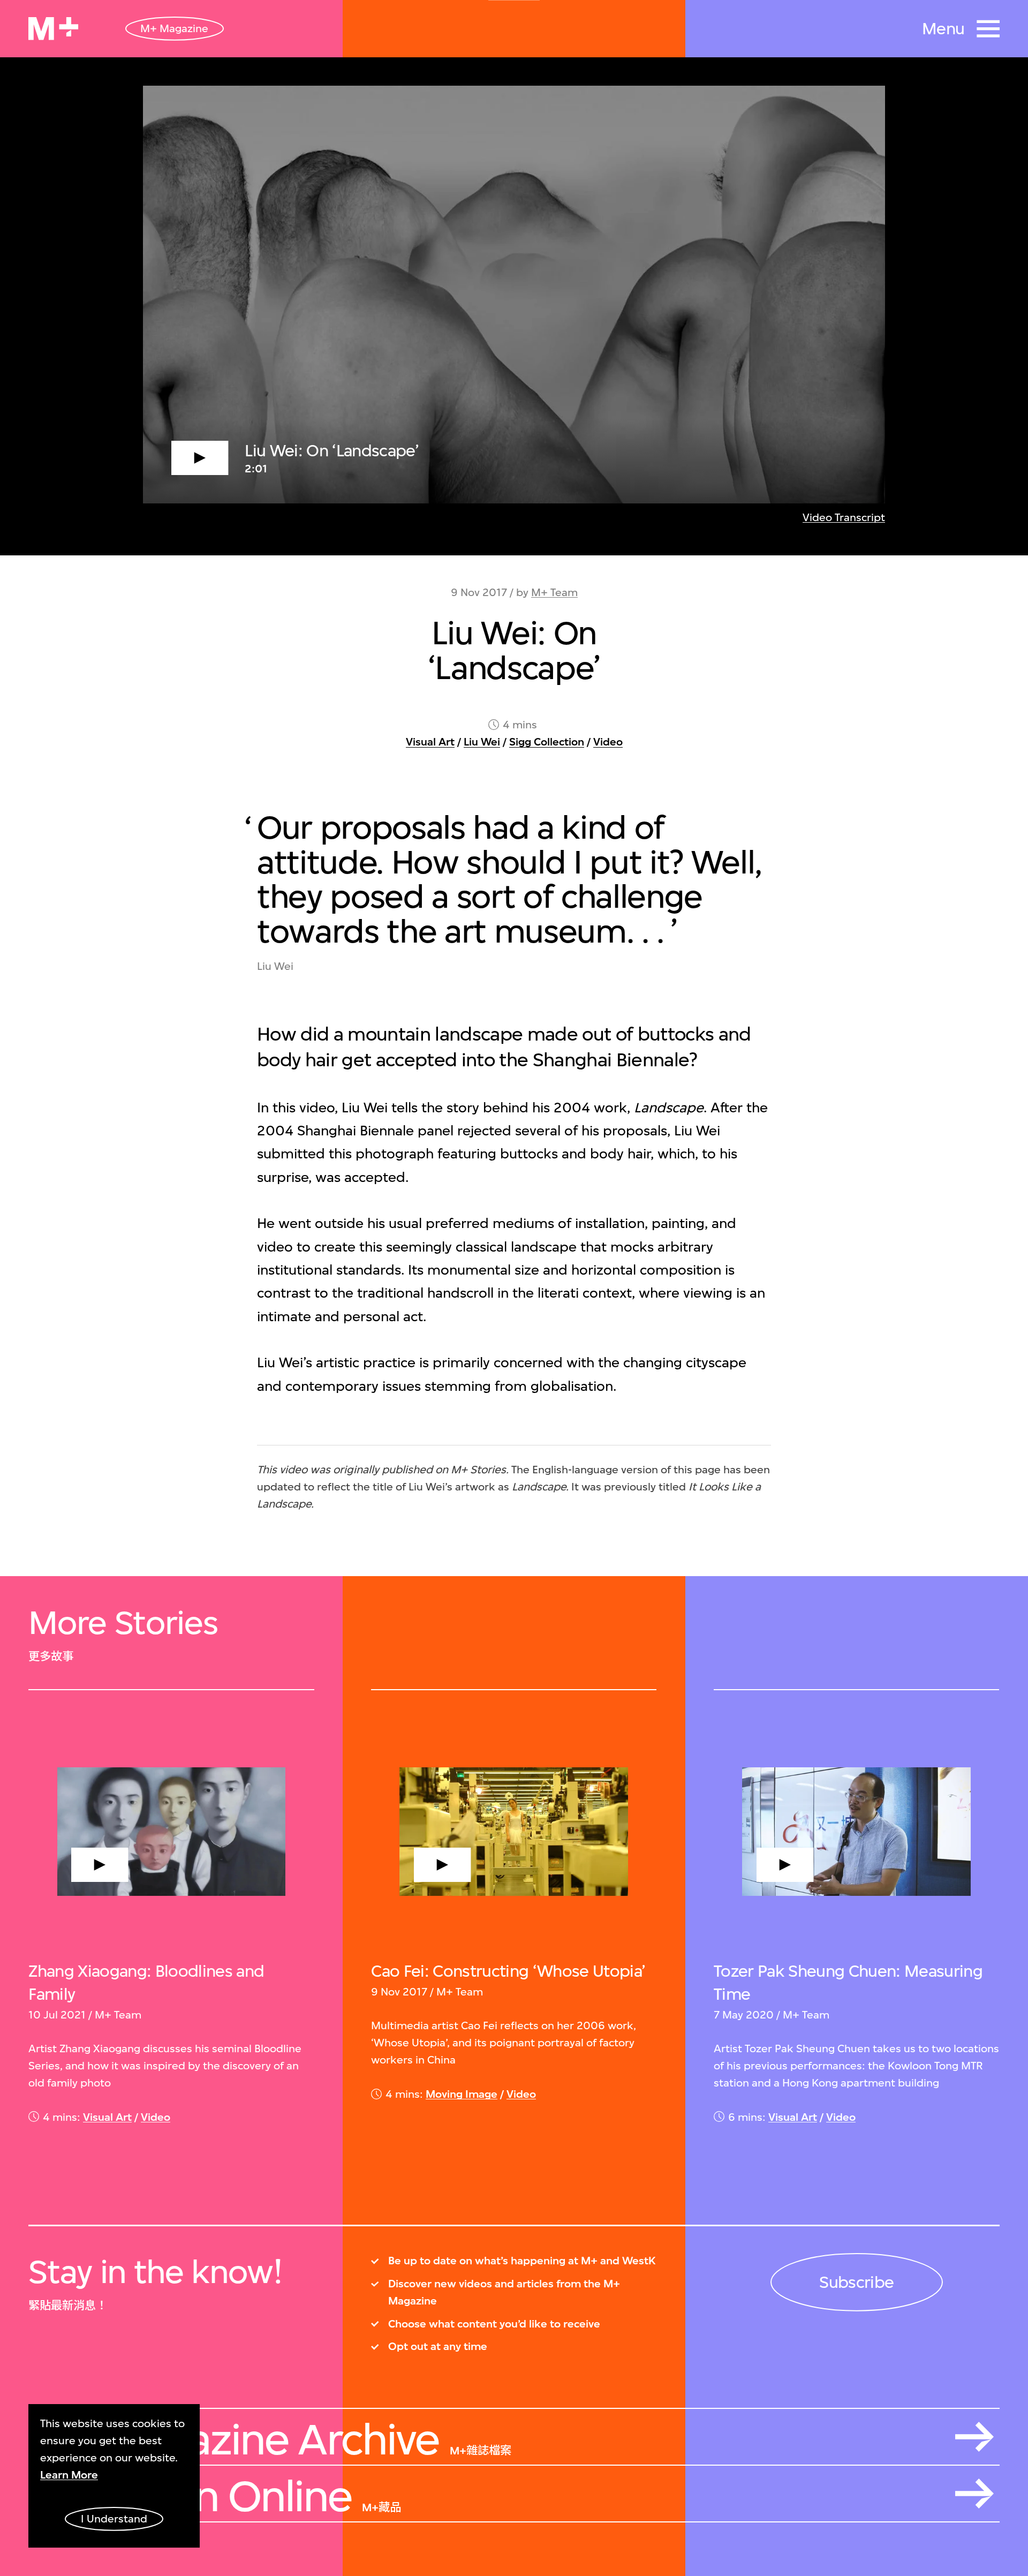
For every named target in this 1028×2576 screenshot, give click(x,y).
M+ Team (554, 593)
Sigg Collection (547, 742)
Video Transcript (844, 518)
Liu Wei (482, 742)
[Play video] (514, 295)
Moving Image (462, 2094)
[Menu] (988, 29)
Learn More (69, 2475)
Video (608, 742)
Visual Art (430, 742)
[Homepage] (53, 29)
